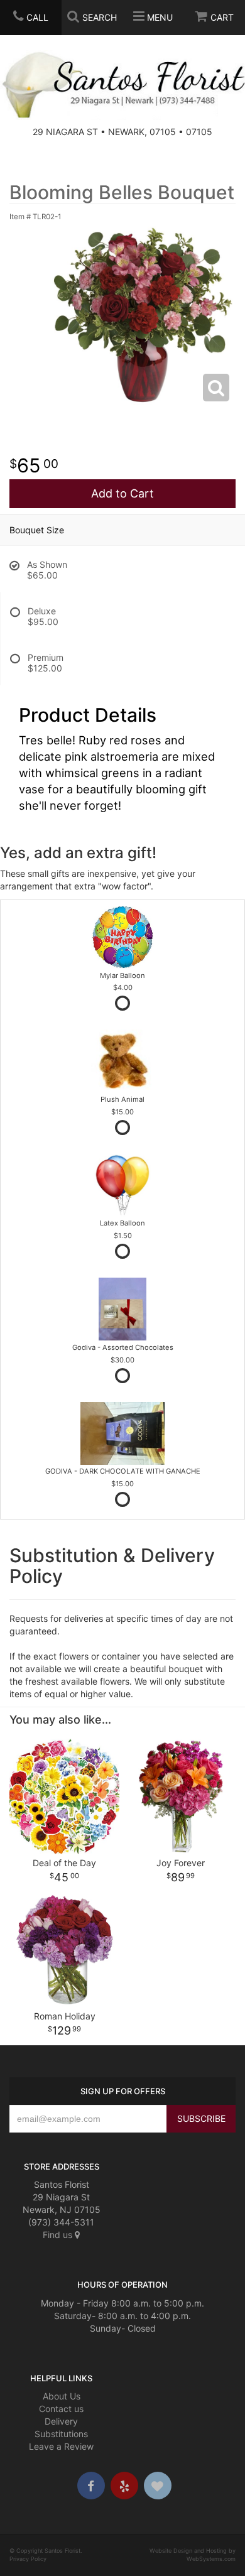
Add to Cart (122, 493)
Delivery (61, 2421)
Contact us (61, 2409)
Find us (59, 2235)
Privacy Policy (28, 2559)
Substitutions (61, 2434)
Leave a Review (61, 2446)
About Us (62, 2396)
